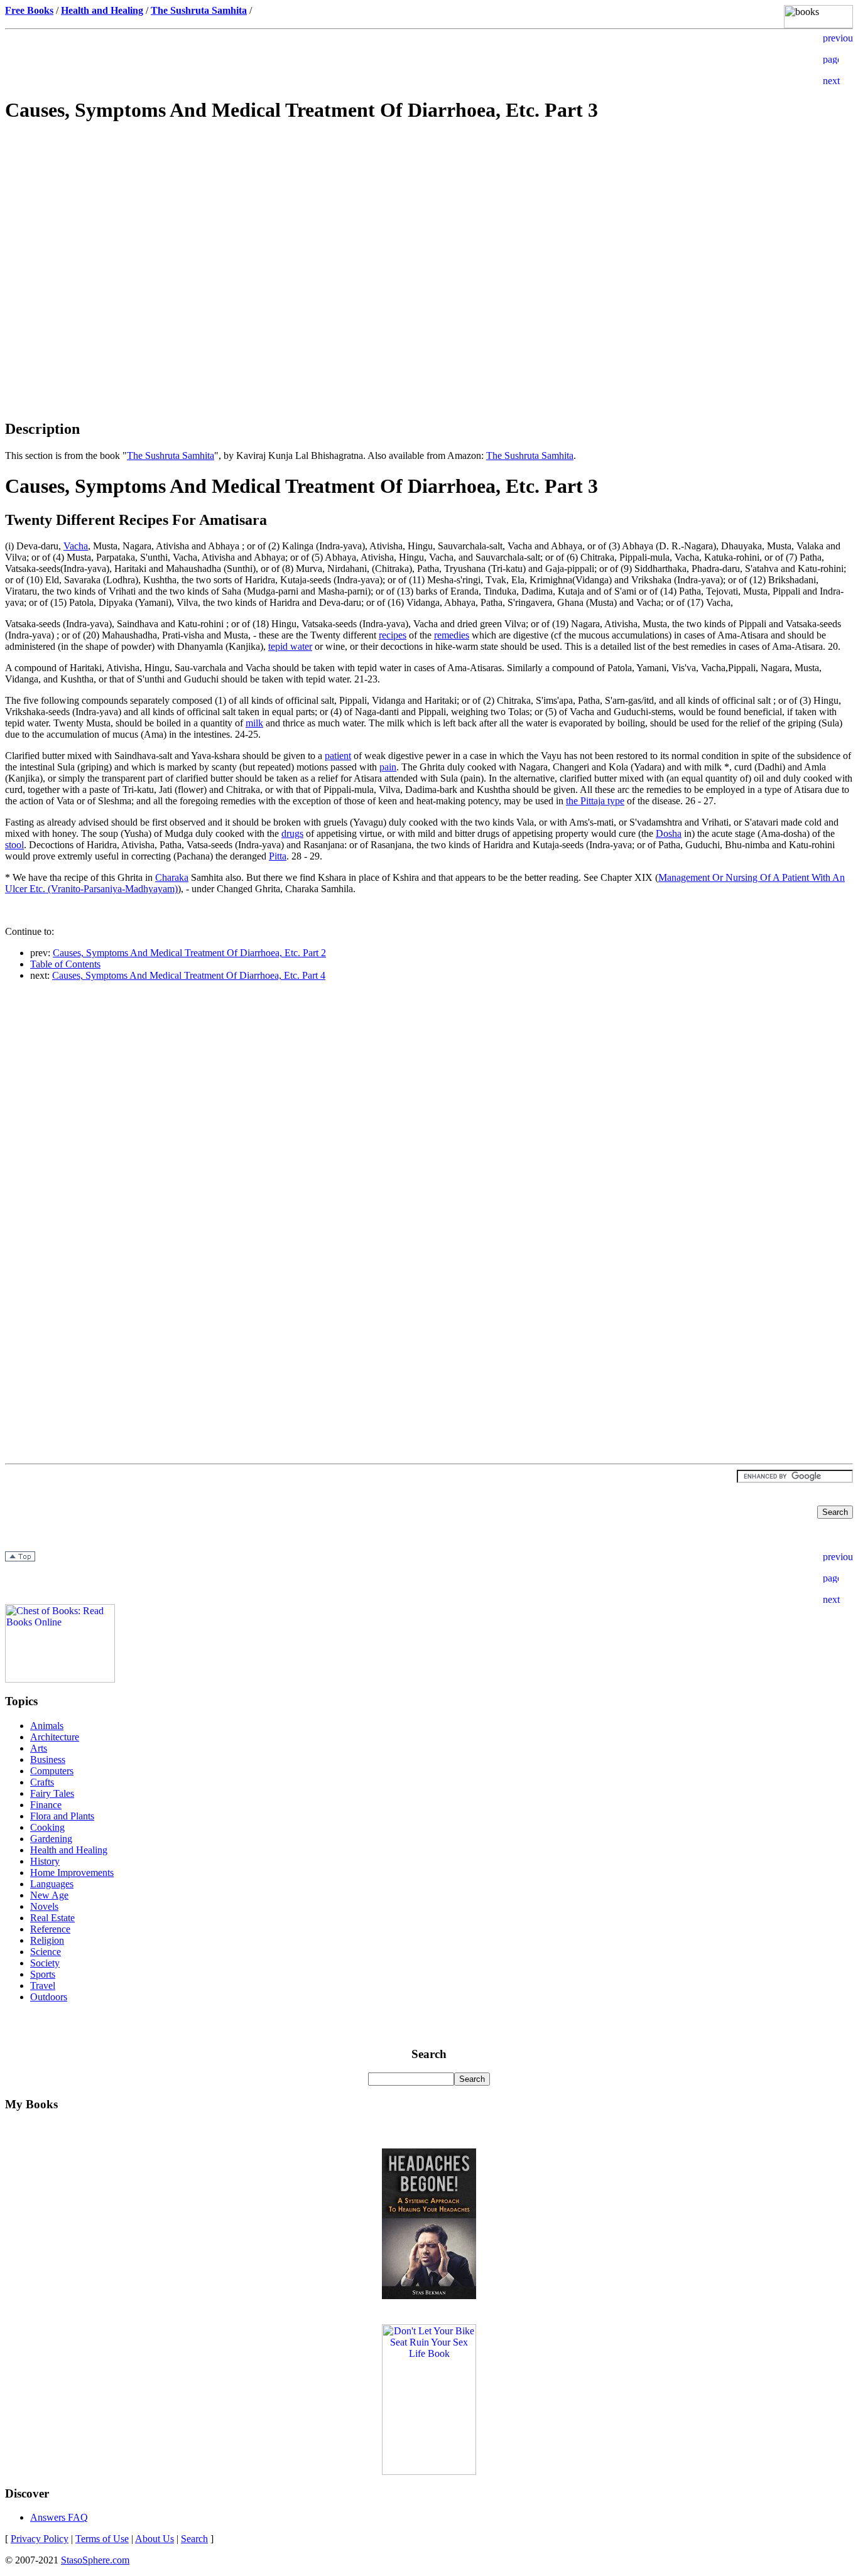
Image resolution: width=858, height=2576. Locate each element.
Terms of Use (102, 2539)
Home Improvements (72, 1873)
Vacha (76, 546)
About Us (155, 2539)
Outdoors (49, 1997)
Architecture (55, 1737)
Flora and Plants (62, 1816)
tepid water (290, 646)
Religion (47, 1940)
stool (14, 845)
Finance (46, 1805)
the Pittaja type (595, 801)
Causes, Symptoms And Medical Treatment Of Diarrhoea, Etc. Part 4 (189, 975)
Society (45, 1963)
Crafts (42, 1782)
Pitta (278, 856)
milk (254, 723)
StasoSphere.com (95, 2560)
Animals (47, 1726)
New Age (49, 1895)
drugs (292, 833)
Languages (52, 1884)
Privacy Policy (40, 2539)
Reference (50, 1929)
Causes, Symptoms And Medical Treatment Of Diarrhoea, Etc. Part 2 (189, 953)
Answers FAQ (59, 2517)
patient (338, 756)
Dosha (669, 833)
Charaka (172, 877)
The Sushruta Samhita (171, 455)
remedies (452, 635)
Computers (52, 1771)
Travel (43, 1986)
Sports (43, 1974)
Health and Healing (69, 1850)
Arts (39, 1748)
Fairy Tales (52, 1793)
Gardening (51, 1839)
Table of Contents (65, 964)
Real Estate (52, 1918)
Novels (44, 1906)
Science (46, 1952)
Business (48, 1760)
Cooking (47, 1827)
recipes (393, 635)
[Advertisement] (429, 224)
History (45, 1861)
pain (388, 767)
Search (194, 2539)
